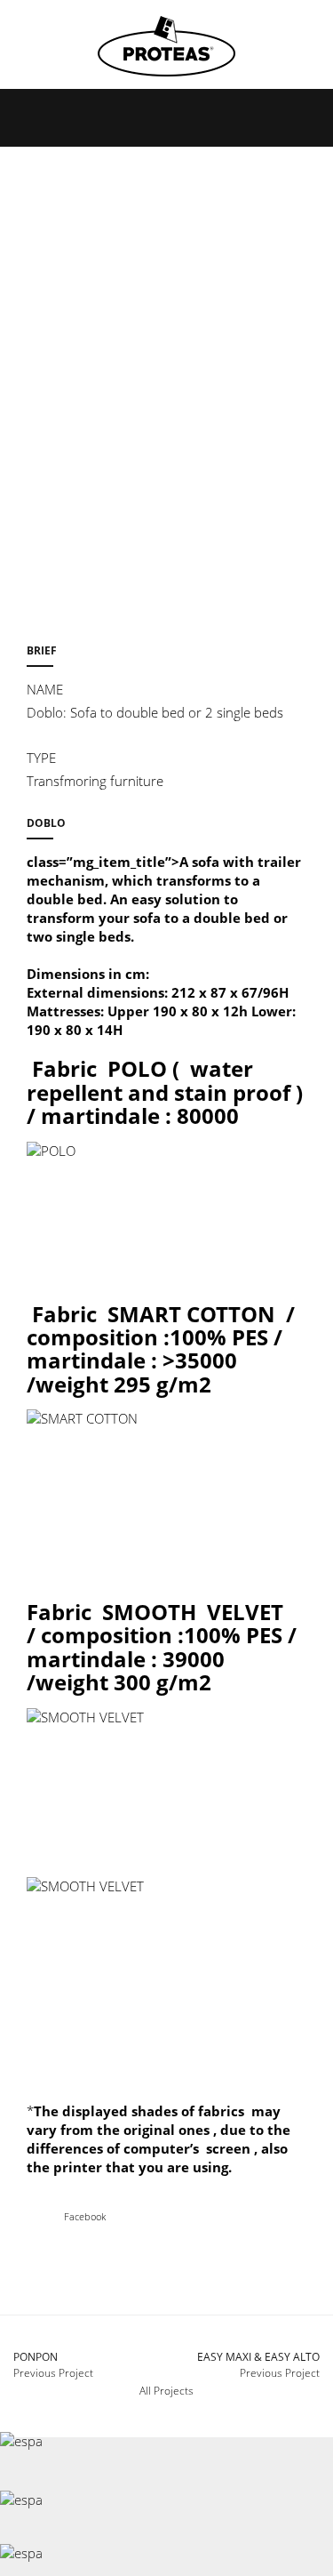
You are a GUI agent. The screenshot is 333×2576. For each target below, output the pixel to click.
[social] (24, 118)
